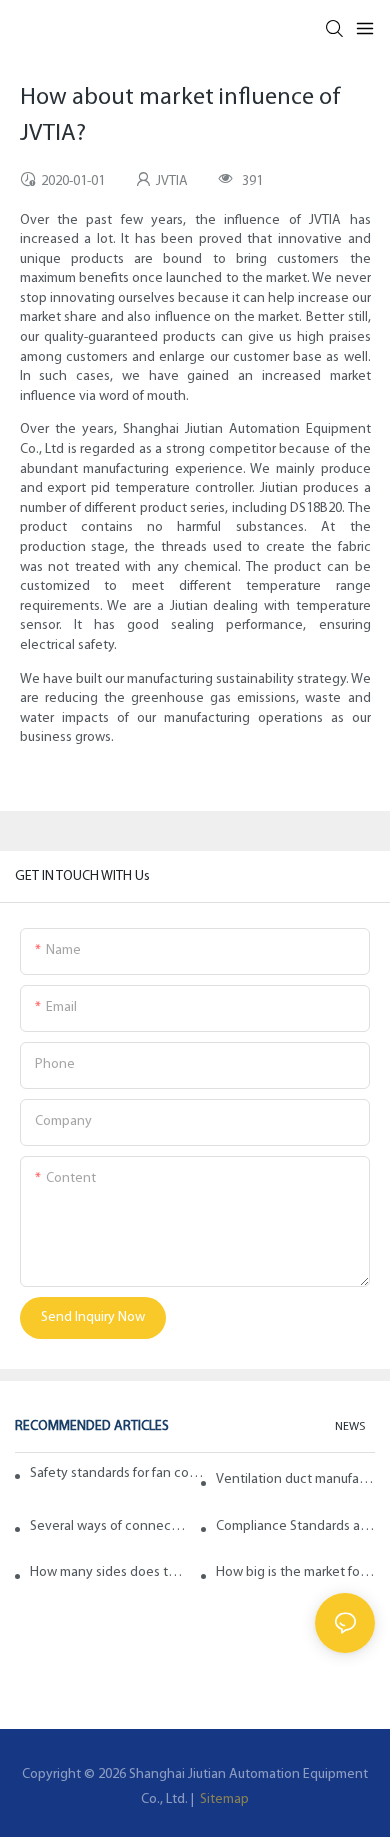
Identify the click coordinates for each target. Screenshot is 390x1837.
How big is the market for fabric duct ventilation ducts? (295, 1572)
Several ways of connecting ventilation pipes (109, 1526)
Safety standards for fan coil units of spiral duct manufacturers (117, 1473)
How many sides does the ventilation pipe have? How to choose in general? (109, 1572)
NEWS (350, 1427)
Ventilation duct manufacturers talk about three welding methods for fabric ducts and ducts (295, 1479)
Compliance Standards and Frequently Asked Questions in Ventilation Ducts (295, 1526)
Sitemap (223, 1799)
